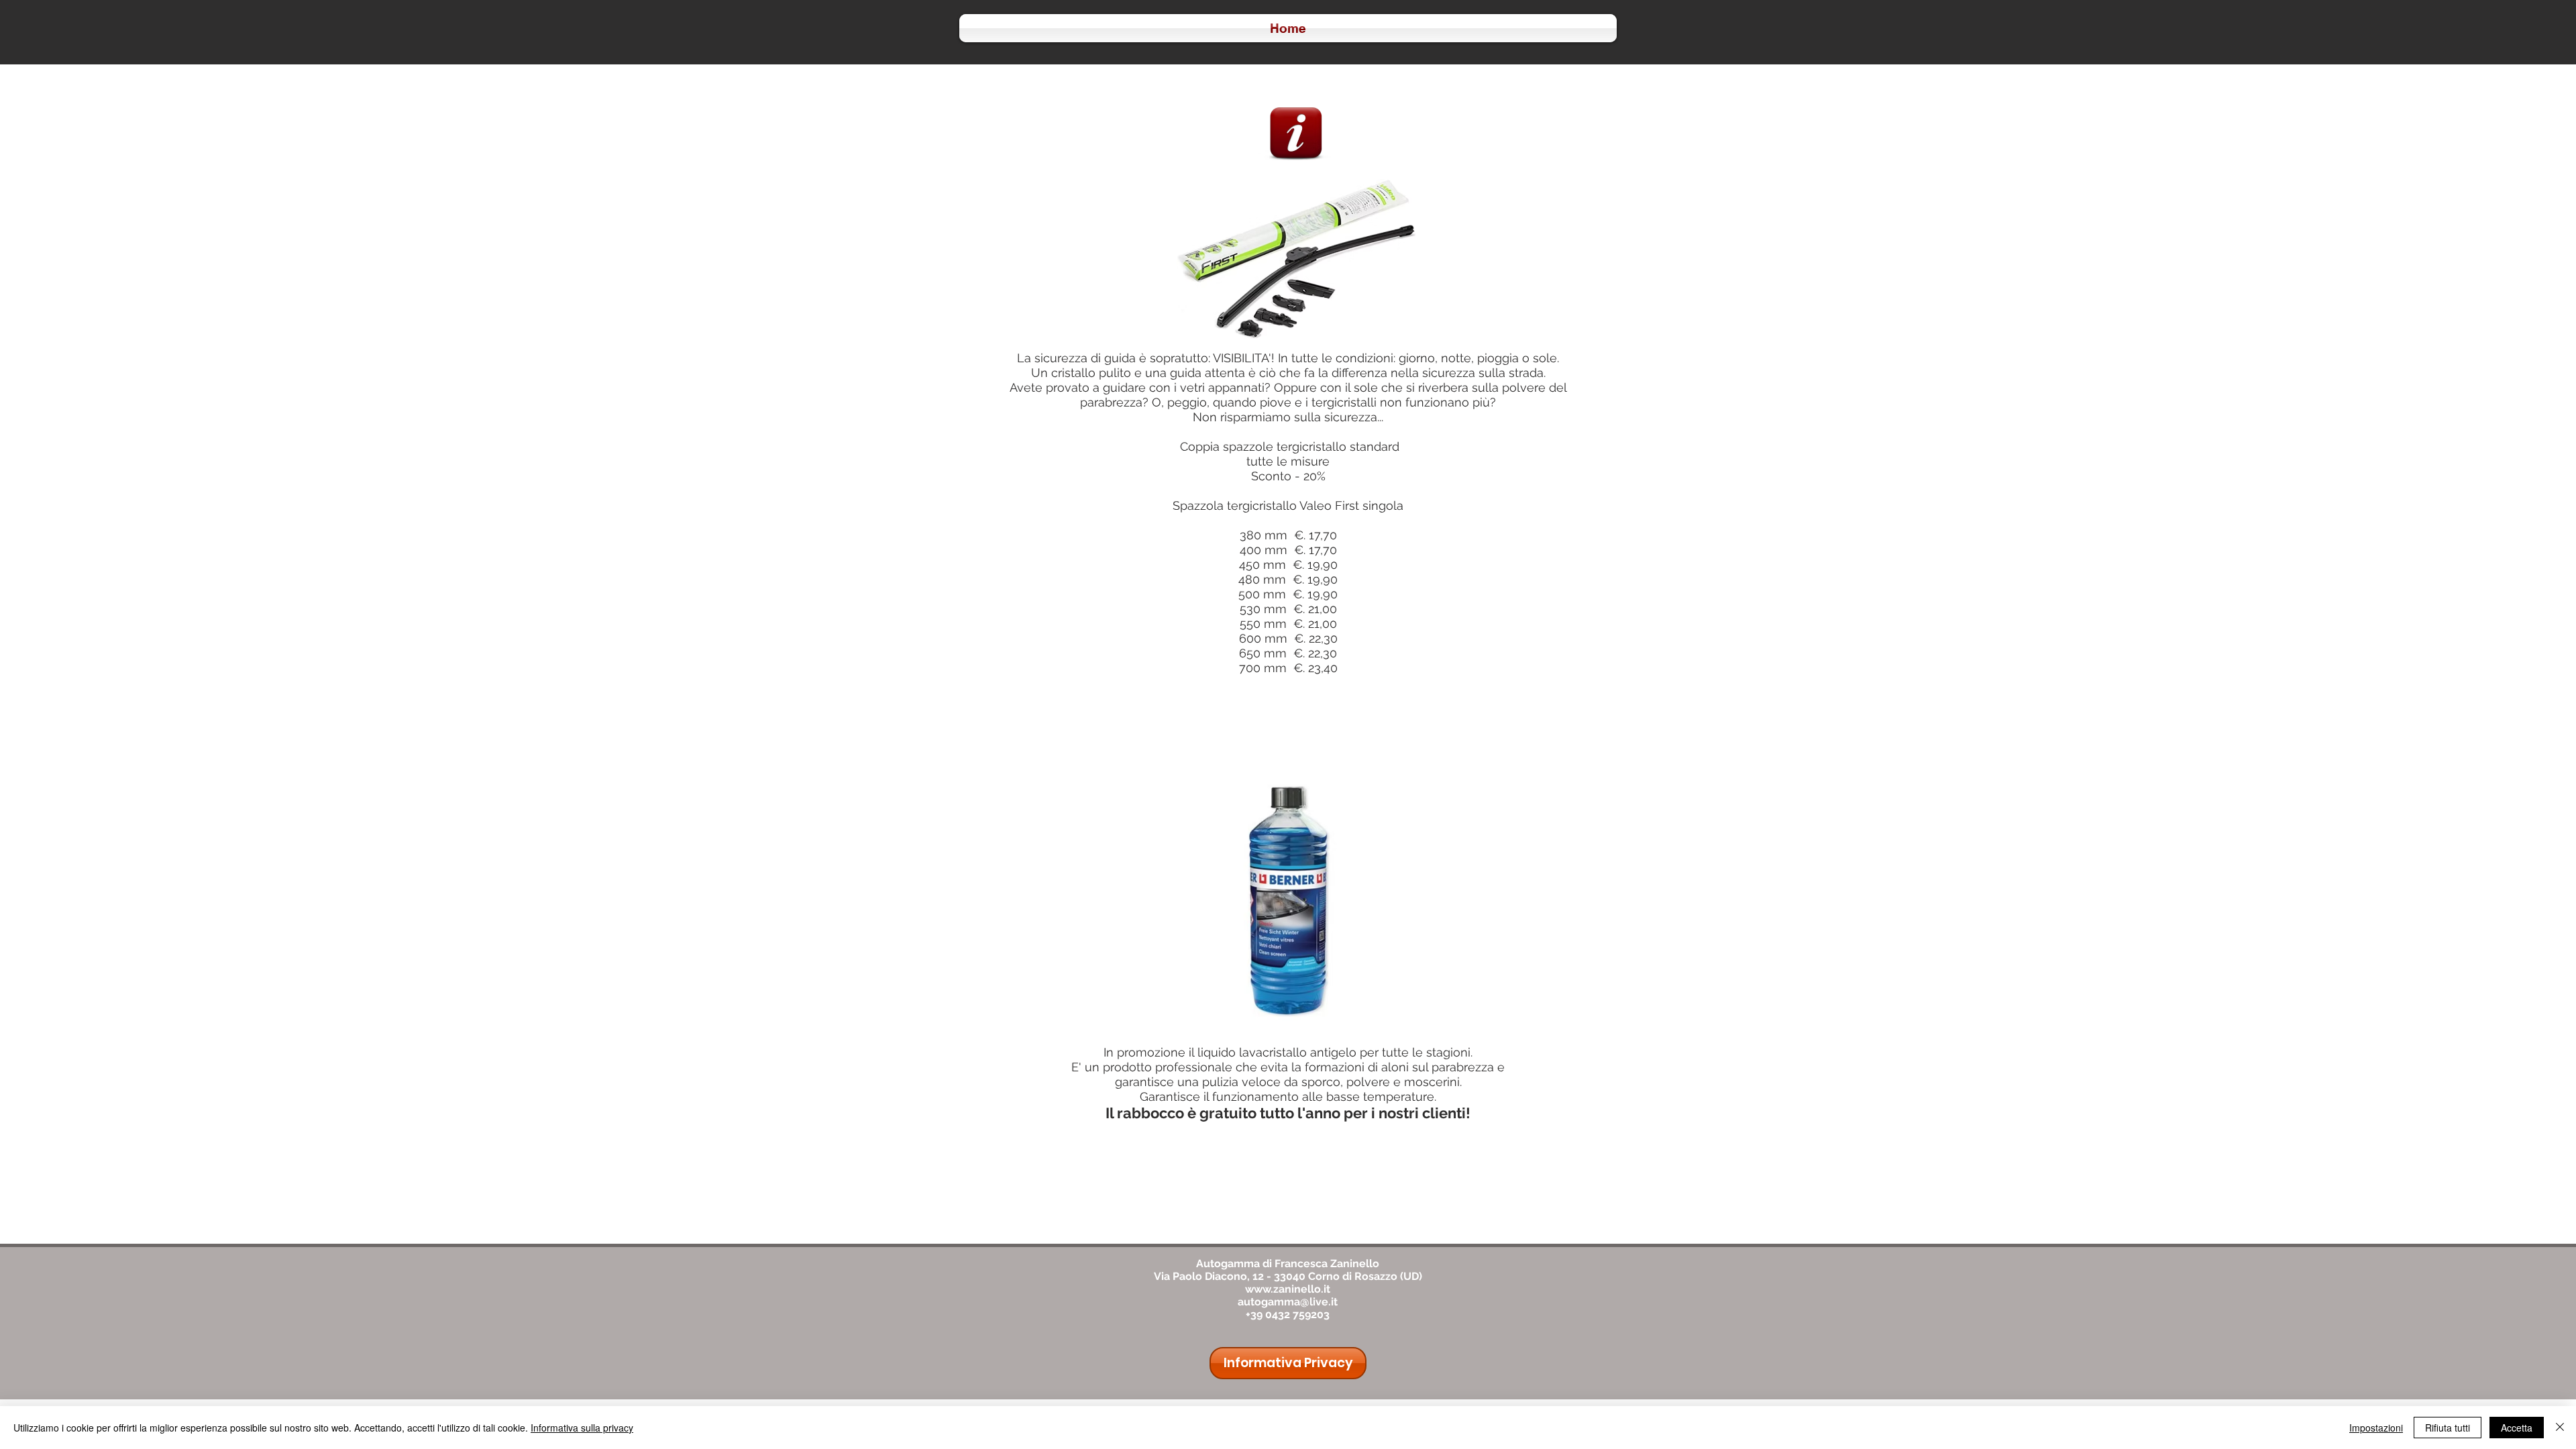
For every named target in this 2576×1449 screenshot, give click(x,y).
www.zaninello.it (1288, 1289)
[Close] (2560, 1428)
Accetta (2517, 1428)
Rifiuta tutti (2448, 1428)
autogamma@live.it (1288, 1302)
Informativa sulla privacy (582, 1428)
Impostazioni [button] (2376, 1428)
